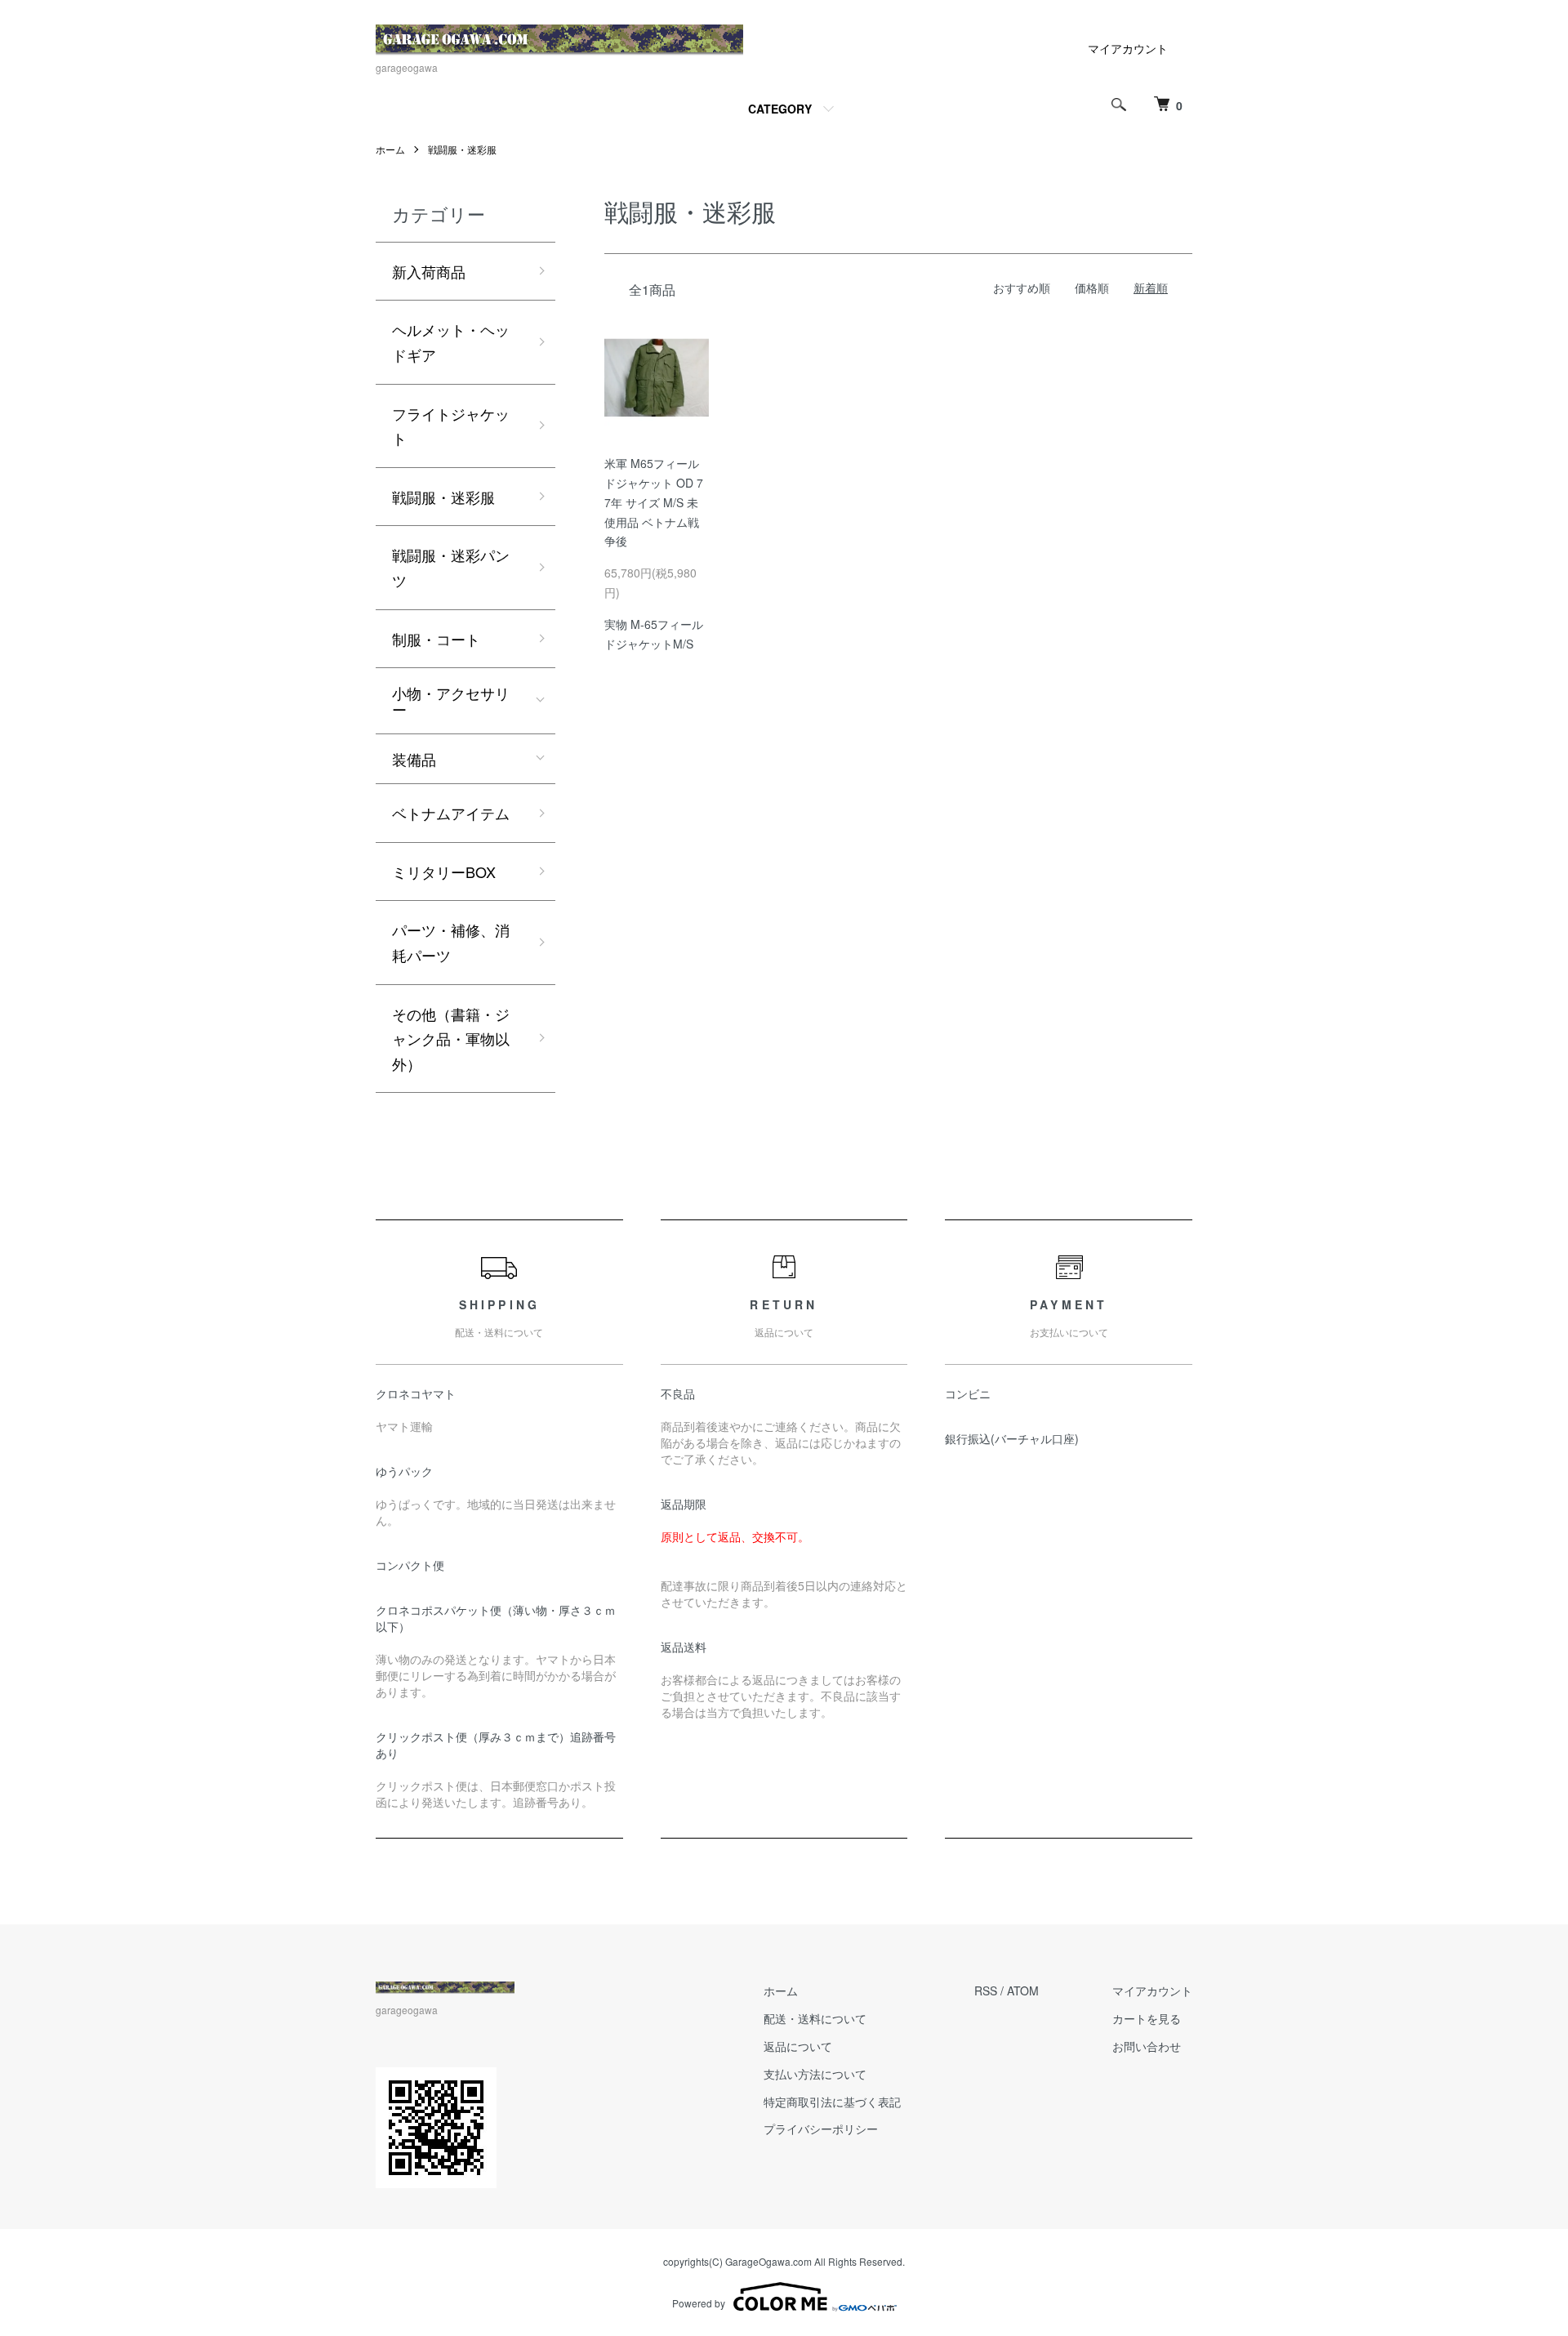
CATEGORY (780, 109)
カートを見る (1147, 2018)
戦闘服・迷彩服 (462, 149)
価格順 (1092, 288)
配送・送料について (815, 2018)
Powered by (699, 2303)
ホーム (390, 149)
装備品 (414, 759)
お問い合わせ (1147, 2046)
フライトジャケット (451, 426)
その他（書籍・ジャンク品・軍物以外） (451, 1039)
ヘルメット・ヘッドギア (451, 342)
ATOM (1023, 1991)
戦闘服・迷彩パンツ (451, 567)
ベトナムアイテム (451, 813)
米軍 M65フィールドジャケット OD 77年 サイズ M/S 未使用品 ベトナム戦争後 (654, 502)
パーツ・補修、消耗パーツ (451, 942)
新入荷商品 (429, 271)
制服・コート (436, 639)
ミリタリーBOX (444, 872)
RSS (986, 1991)
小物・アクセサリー (451, 701)
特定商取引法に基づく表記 (832, 2102)
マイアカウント (1128, 48)
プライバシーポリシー (821, 2129)
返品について (798, 2046)
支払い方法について (815, 2074)
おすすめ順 (1022, 288)
